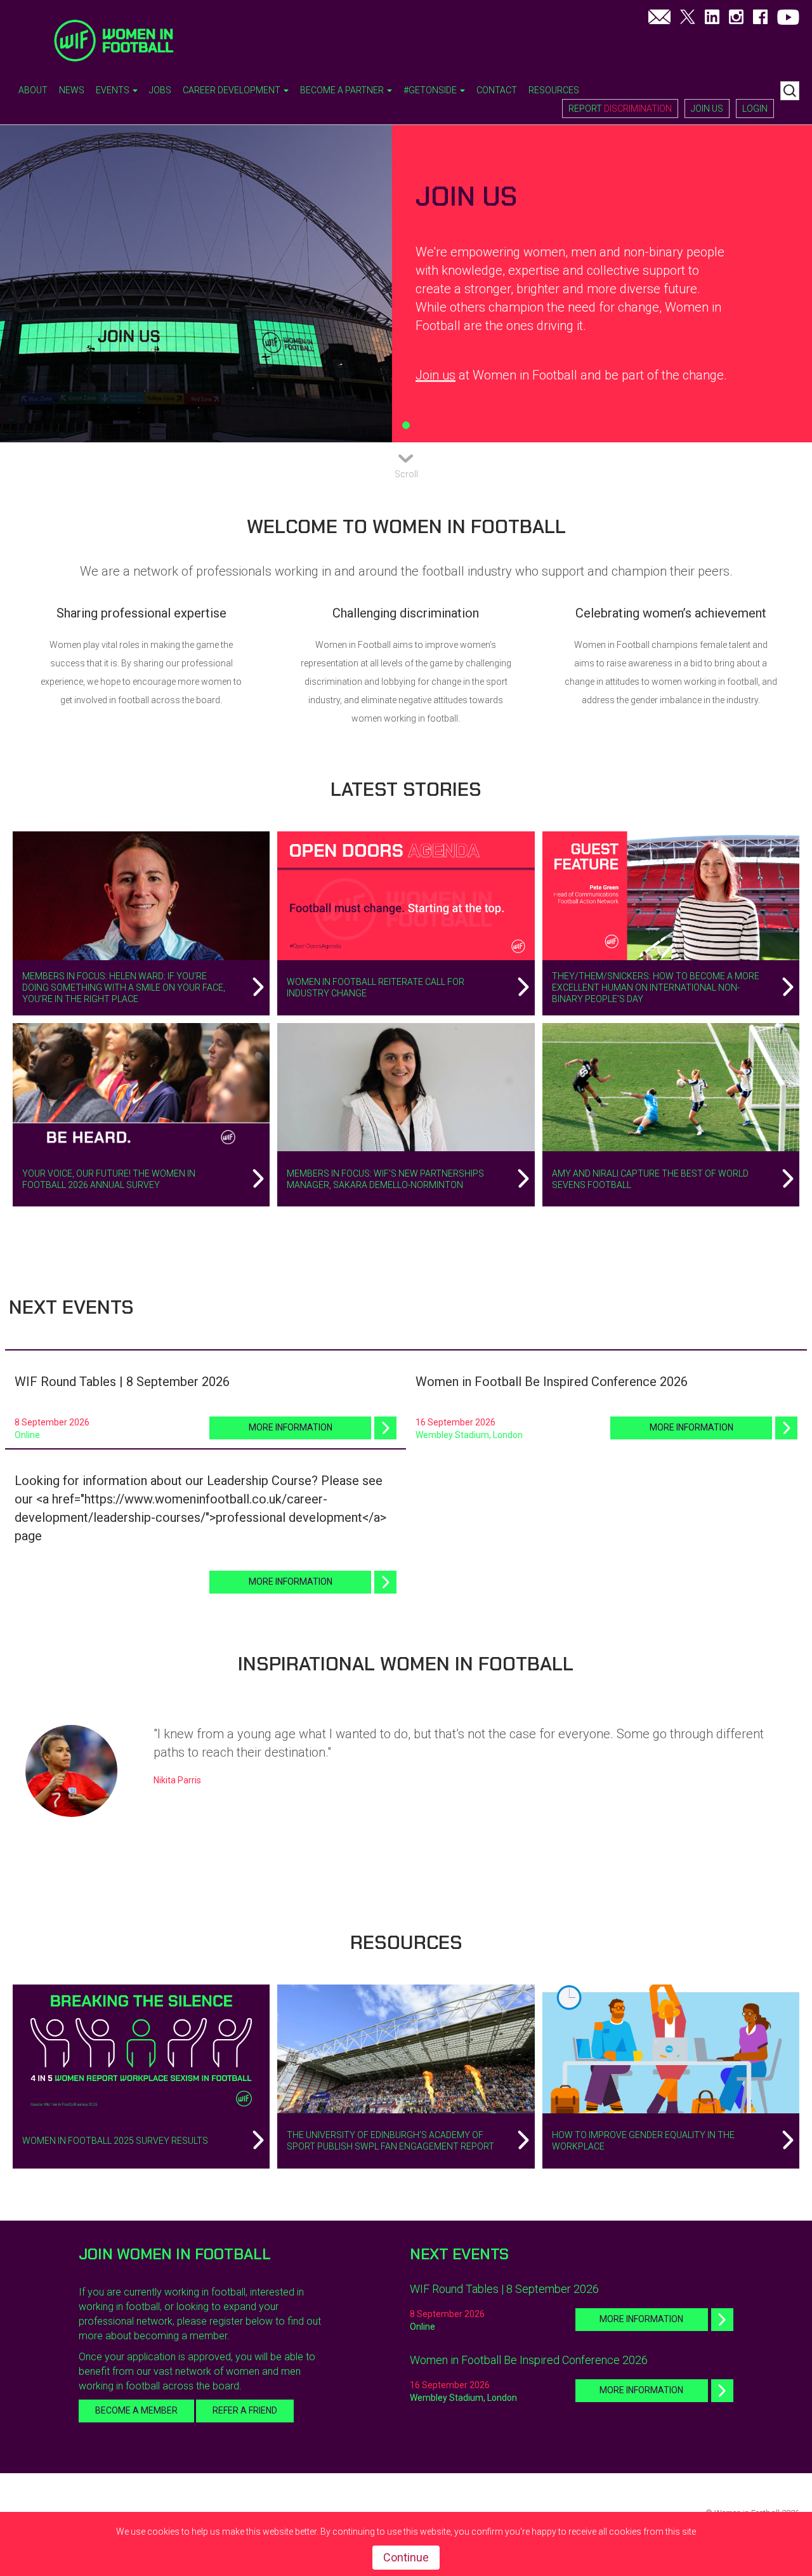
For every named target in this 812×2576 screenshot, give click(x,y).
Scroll (406, 474)
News (72, 90)
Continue (406, 2557)
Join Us (707, 109)
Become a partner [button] (343, 90)
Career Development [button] (232, 90)
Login (755, 109)
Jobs (160, 90)
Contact (497, 90)
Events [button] (114, 90)
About (33, 90)
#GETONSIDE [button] (431, 90)
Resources (554, 90)
